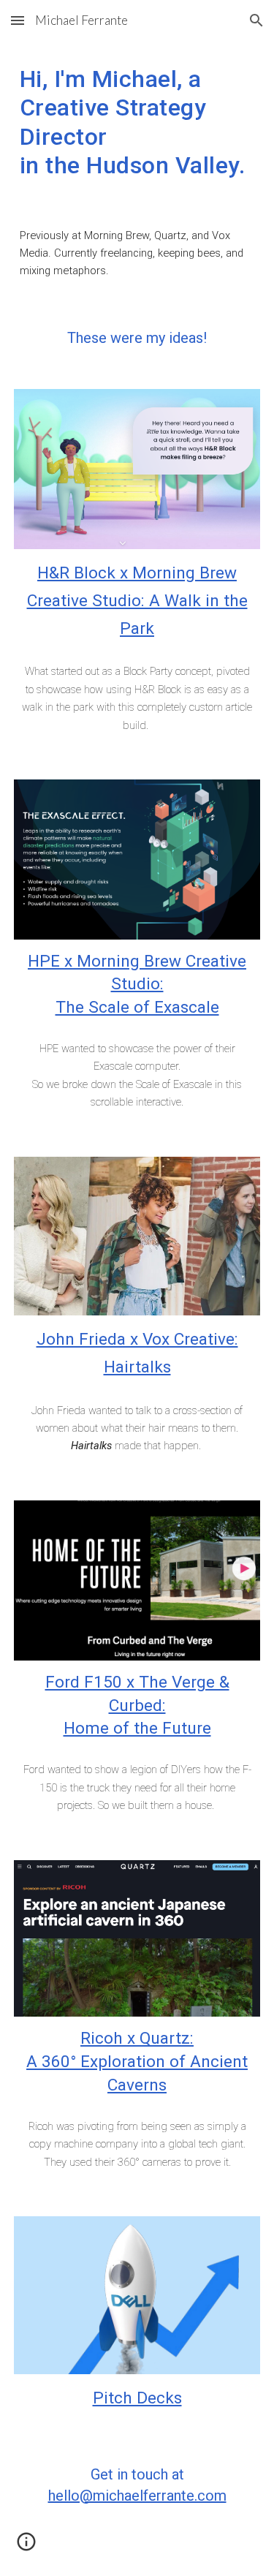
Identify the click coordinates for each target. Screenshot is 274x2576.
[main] (137, 122)
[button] (18, 20)
